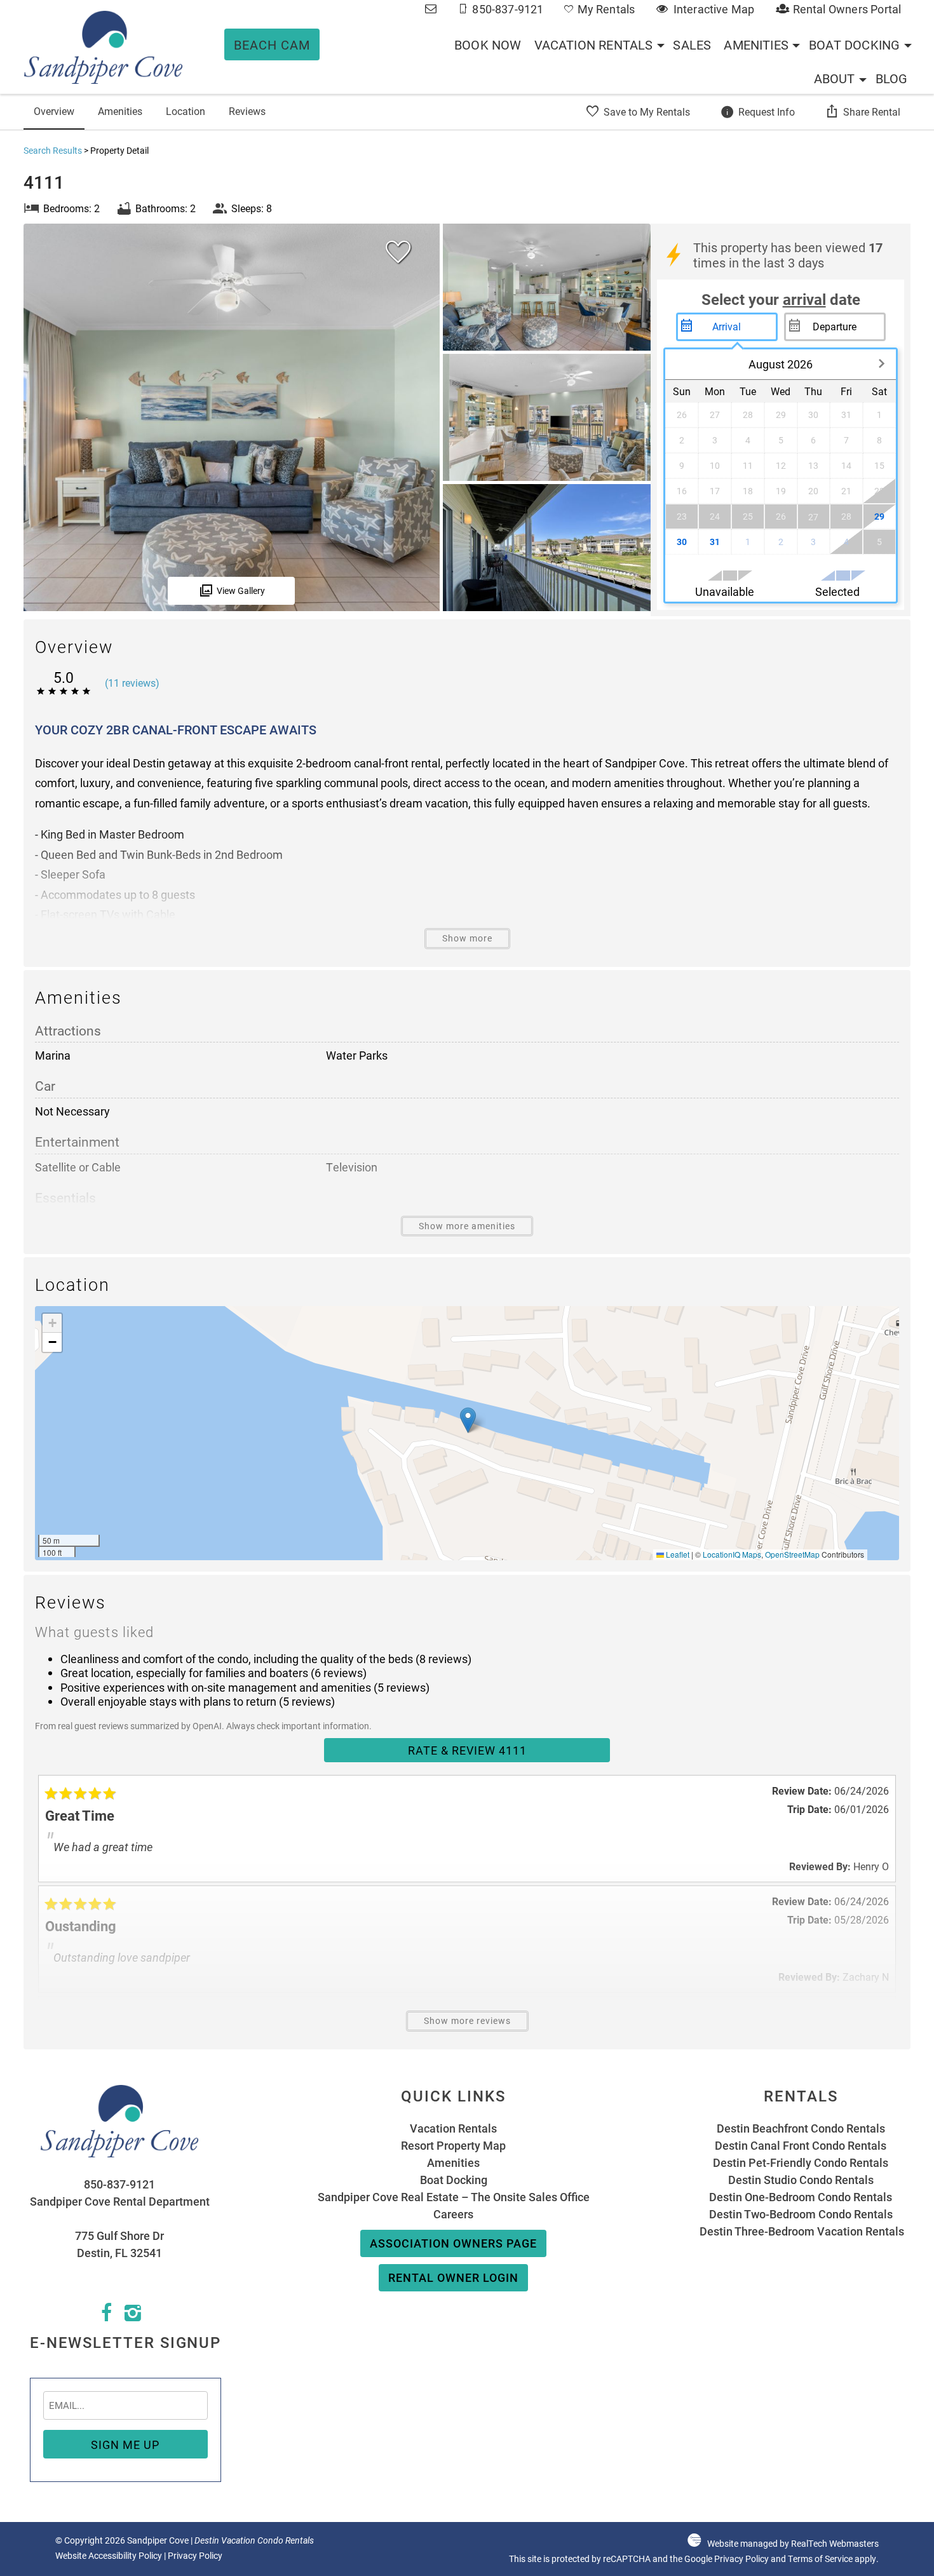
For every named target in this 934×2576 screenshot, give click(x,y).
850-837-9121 (119, 2184)
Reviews (247, 111)
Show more (467, 938)
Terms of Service (820, 2559)
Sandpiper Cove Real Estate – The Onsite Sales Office (454, 2197)
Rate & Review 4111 (467, 1750)
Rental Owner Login (453, 2277)
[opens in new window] (106, 2316)
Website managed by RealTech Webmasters (793, 2544)
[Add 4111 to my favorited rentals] (398, 252)
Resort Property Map (453, 2145)
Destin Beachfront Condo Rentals (801, 2128)
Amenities (756, 44)
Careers (453, 2214)
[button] (468, 1420)
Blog (892, 78)
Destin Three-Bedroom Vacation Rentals (801, 2231)
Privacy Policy (195, 2556)
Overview (54, 111)
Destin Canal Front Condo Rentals (801, 2145)
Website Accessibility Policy (109, 2556)
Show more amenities (467, 1226)
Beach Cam (272, 44)
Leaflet (677, 1554)
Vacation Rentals (594, 44)
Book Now (488, 44)
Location (186, 111)
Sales (692, 44)
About (835, 78)
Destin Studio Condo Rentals (801, 2180)
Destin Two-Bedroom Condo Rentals (801, 2214)
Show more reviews (467, 2021)
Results (53, 150)
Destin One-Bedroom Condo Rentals (801, 2197)
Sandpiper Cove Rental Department (120, 2201)
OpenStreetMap (792, 1554)
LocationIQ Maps (732, 1554)
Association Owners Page (453, 2243)
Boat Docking (854, 44)
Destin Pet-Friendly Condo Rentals (801, 2162)
